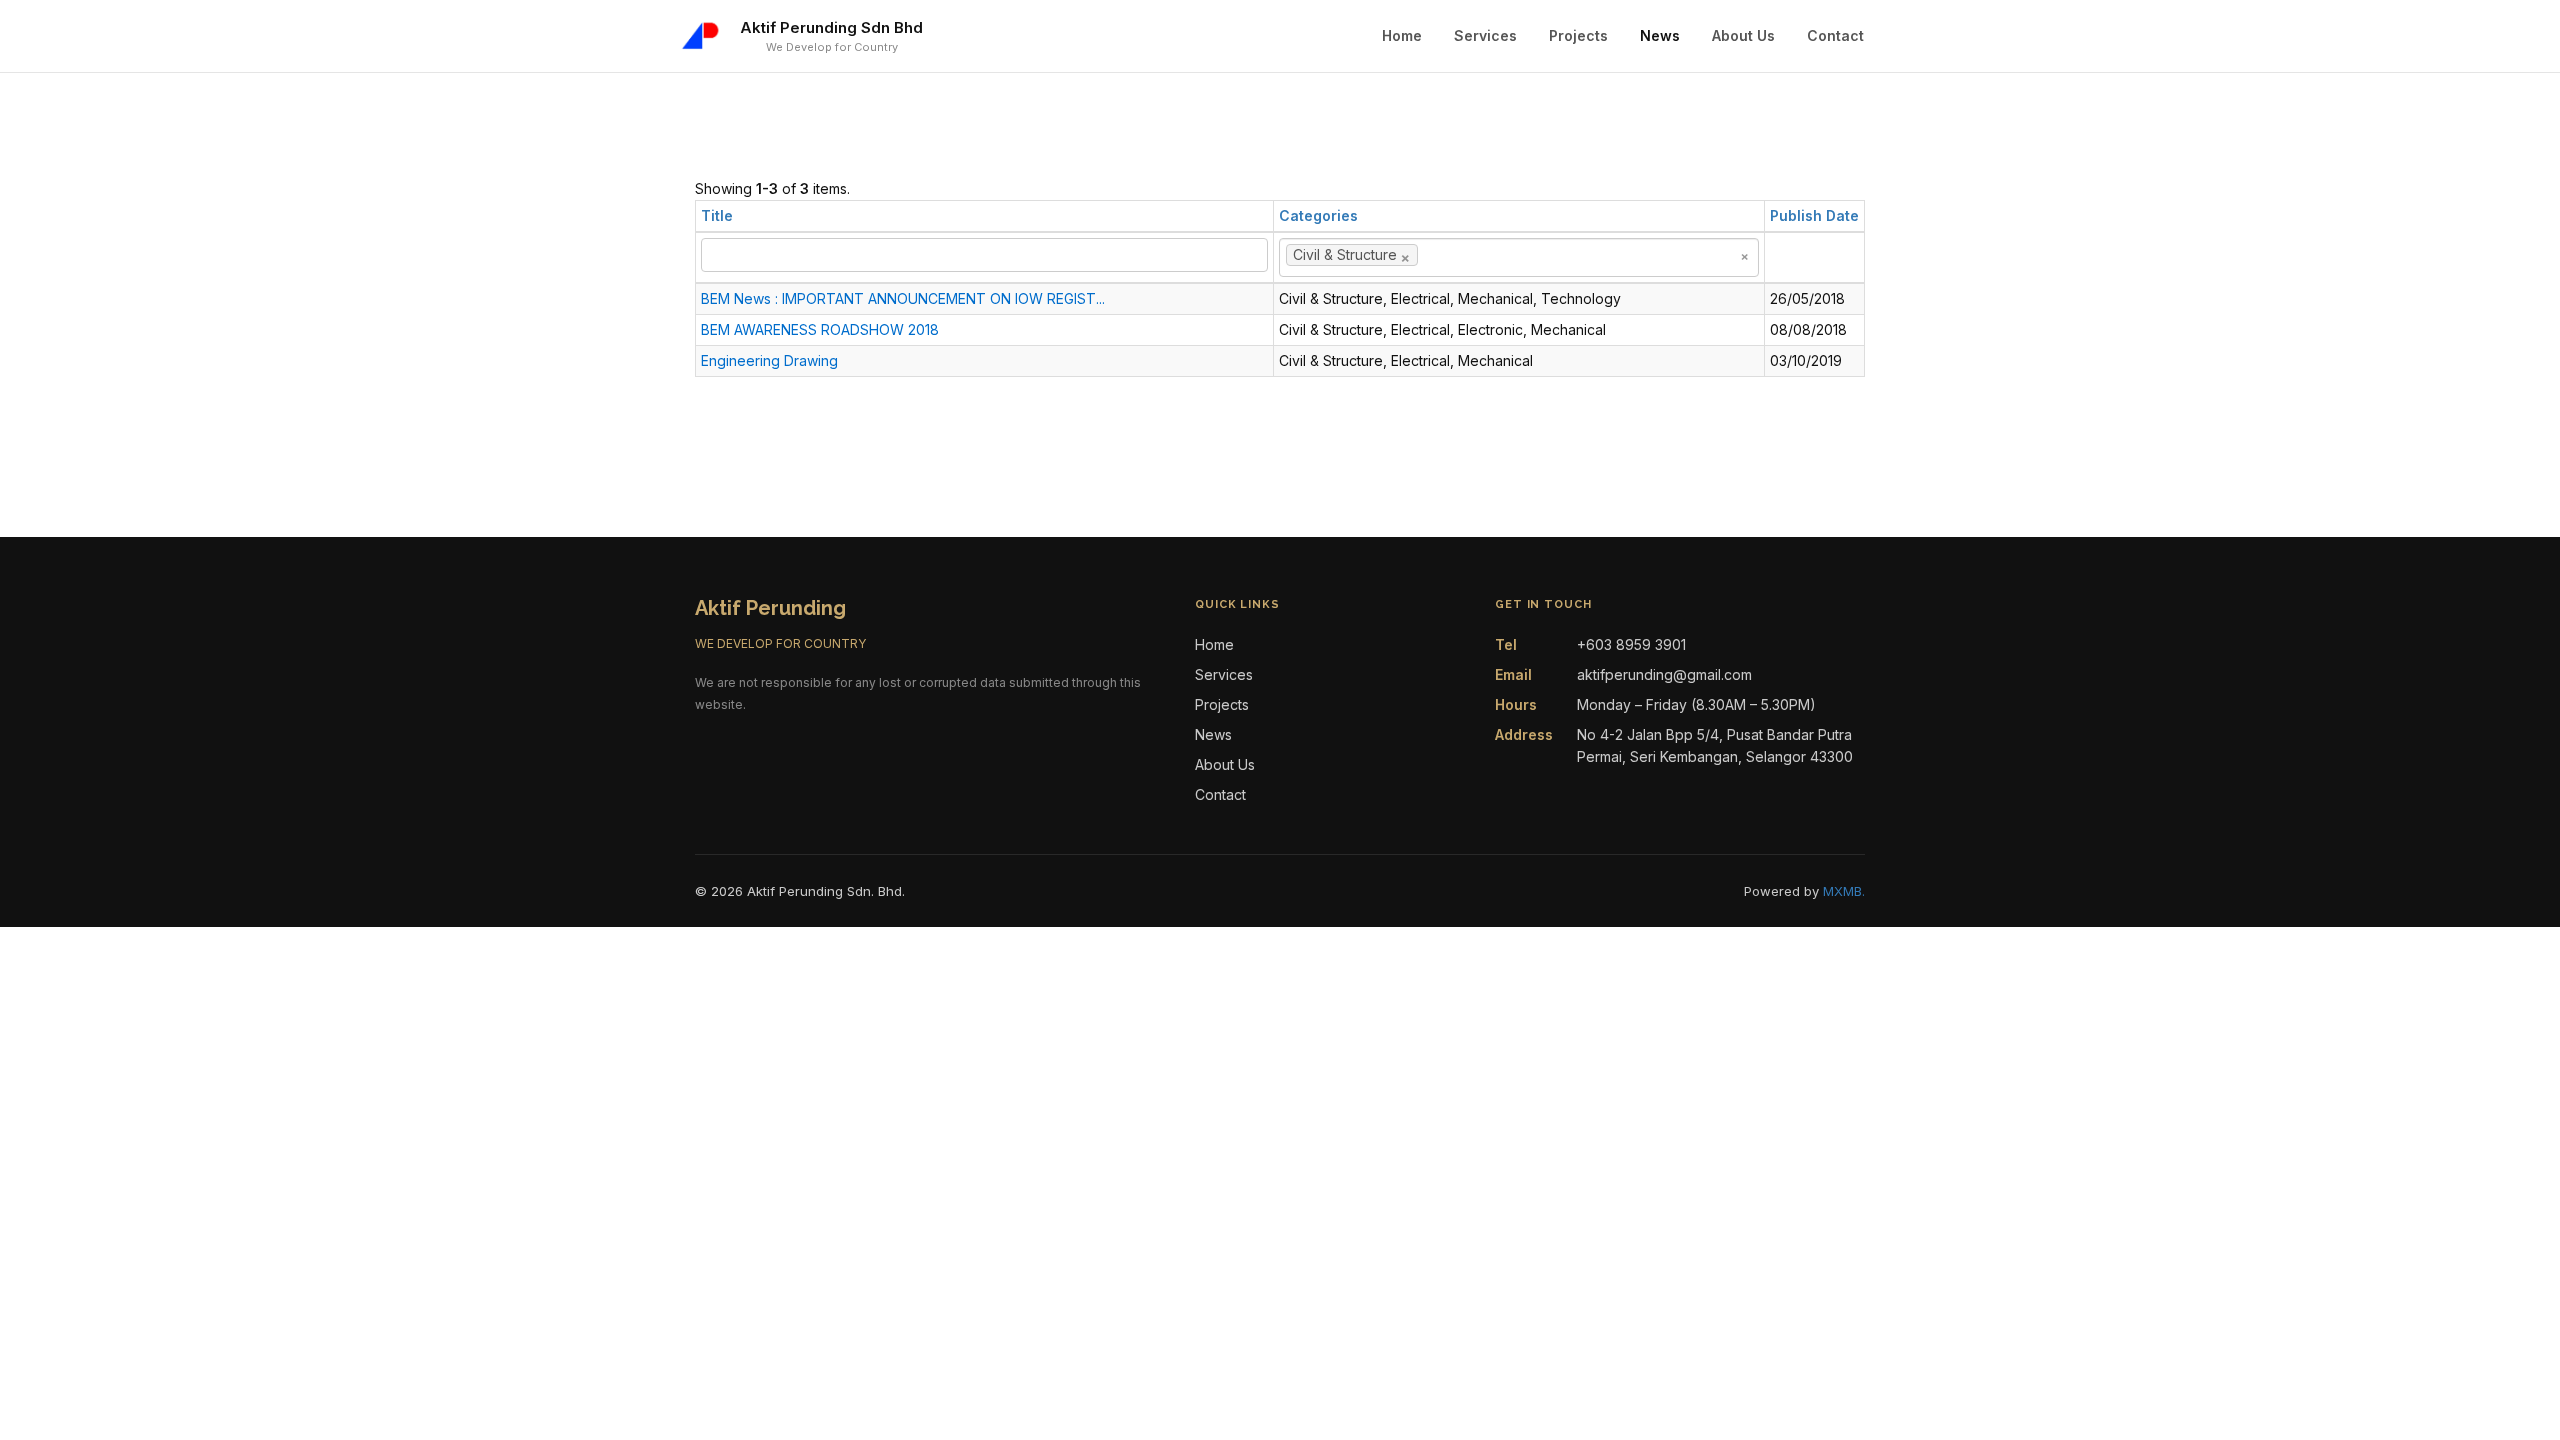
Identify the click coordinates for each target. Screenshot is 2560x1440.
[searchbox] (1453, 255)
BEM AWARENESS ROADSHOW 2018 (820, 329)
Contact (1835, 35)
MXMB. (1844, 891)
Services (1485, 35)
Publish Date (1814, 215)
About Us (1743, 35)
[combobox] (1519, 257)
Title (717, 215)
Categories (1318, 215)
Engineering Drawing (769, 360)
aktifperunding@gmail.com (1664, 674)
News (1660, 35)
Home (1402, 35)
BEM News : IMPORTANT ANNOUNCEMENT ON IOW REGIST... (903, 298)
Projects (1578, 35)
